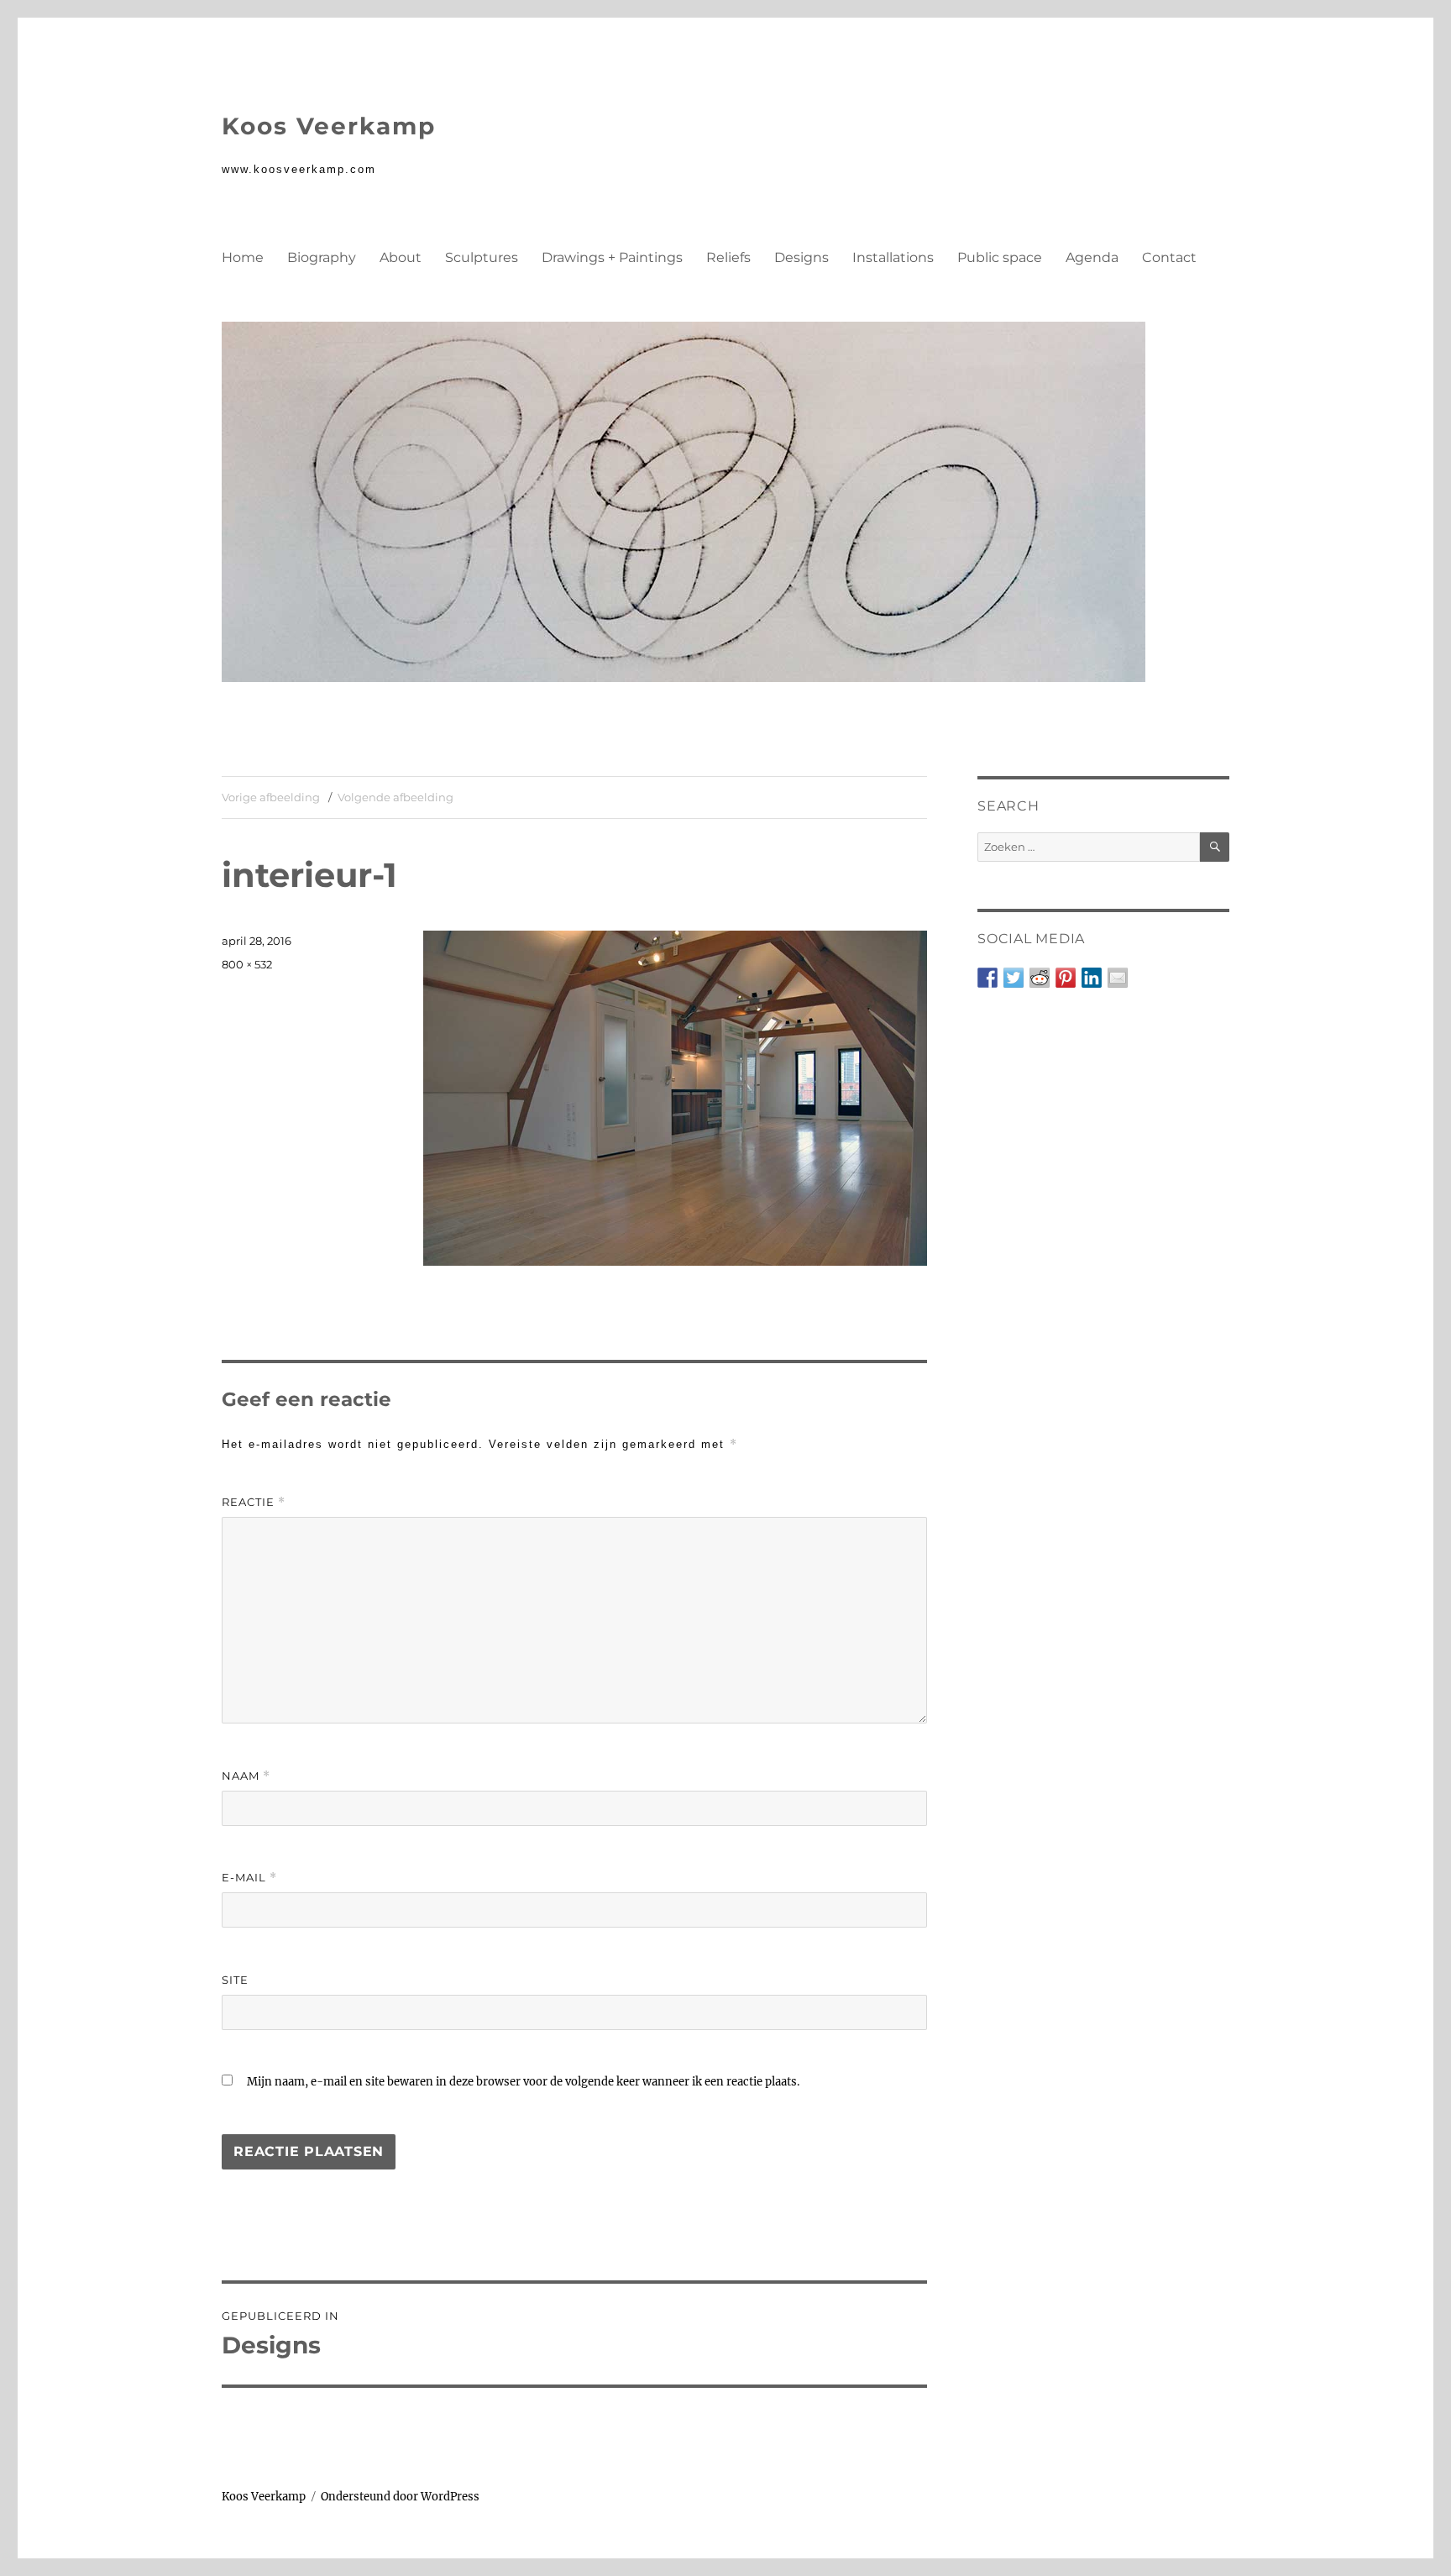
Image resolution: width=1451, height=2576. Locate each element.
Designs (801, 257)
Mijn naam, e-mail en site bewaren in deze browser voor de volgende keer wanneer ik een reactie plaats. (523, 2082)
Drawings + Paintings (612, 257)
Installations (893, 257)
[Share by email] (1118, 978)
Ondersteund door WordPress (400, 2497)
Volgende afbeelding (395, 797)
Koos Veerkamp (329, 126)
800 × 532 (247, 964)
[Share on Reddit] (1040, 978)
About (401, 257)
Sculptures (482, 257)
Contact (1169, 257)
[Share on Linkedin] (1092, 978)
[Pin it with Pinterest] (1066, 978)
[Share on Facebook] (987, 978)
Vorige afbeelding (271, 797)
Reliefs (728, 257)
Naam (246, 1776)
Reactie (254, 1502)
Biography (322, 257)
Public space (1000, 257)
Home (243, 257)
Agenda (1092, 257)
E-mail (249, 1878)
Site (235, 1980)
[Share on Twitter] (1014, 978)
